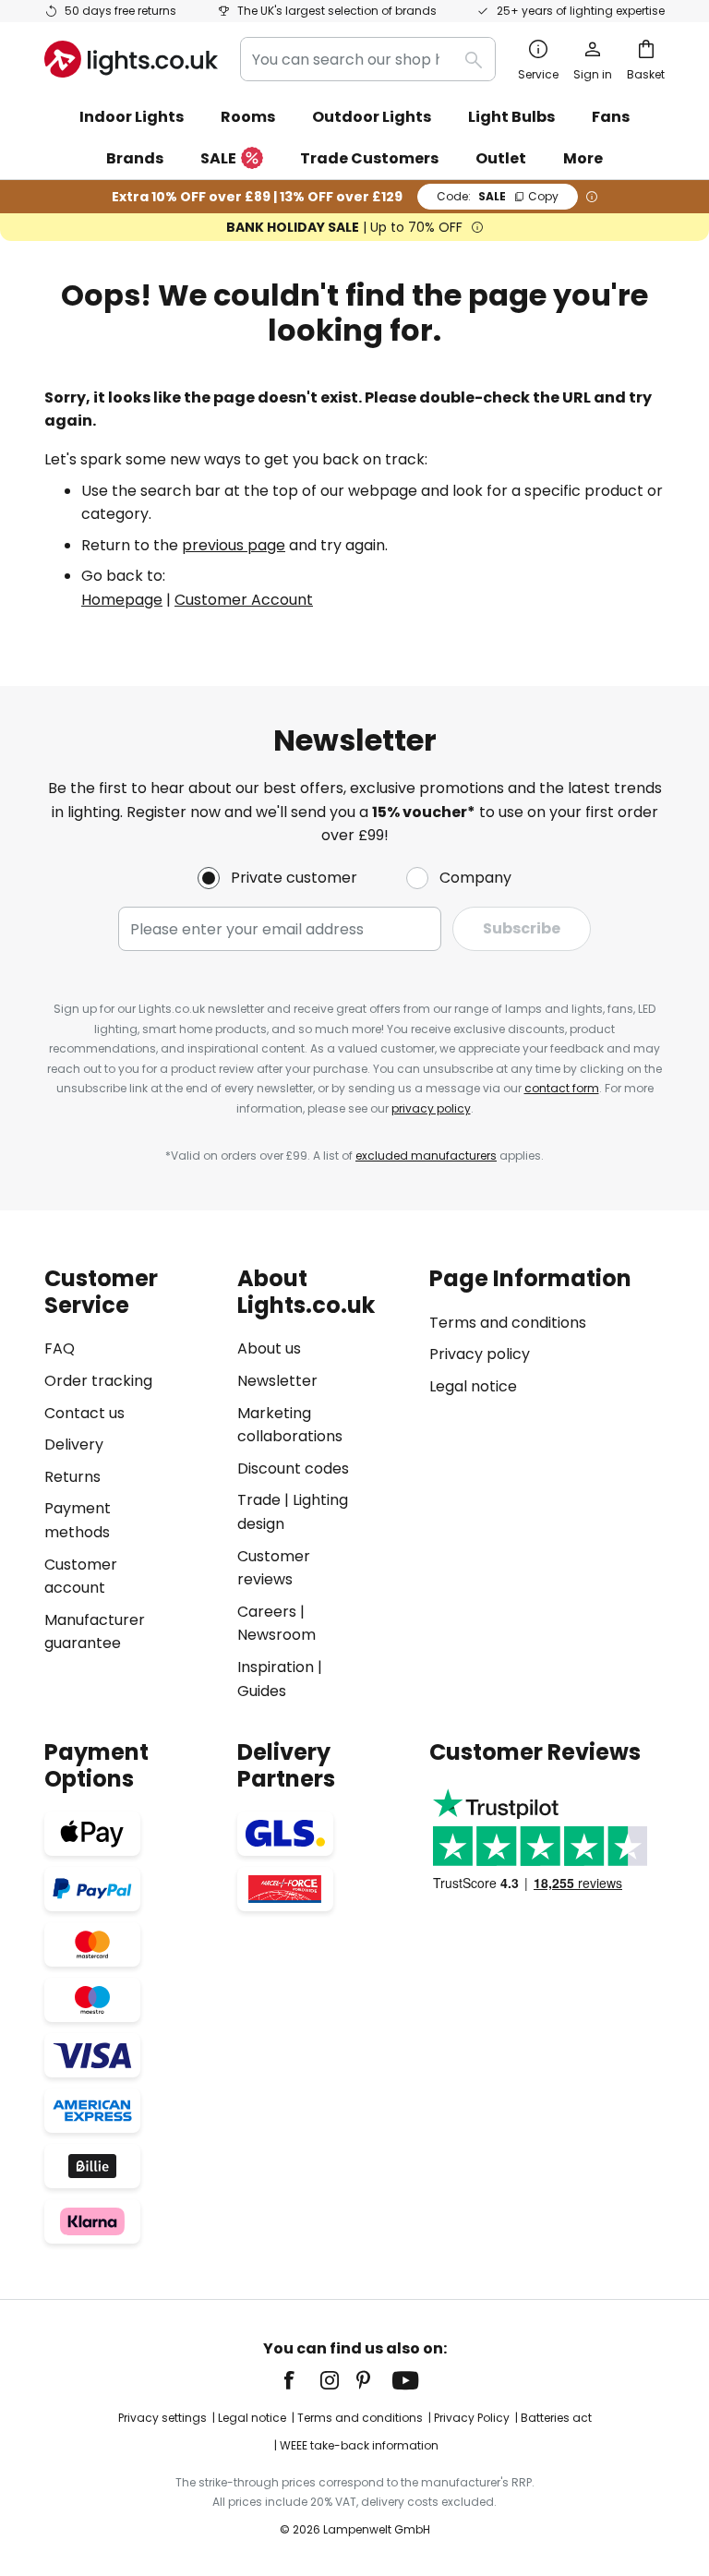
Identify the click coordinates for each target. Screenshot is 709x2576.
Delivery (74, 1444)
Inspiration (276, 1667)
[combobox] (368, 59)
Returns (72, 1477)
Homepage (122, 600)
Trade (259, 1500)
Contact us (84, 1413)
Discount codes (293, 1469)
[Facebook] (301, 2380)
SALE (218, 158)
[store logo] (131, 59)
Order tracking (98, 1381)
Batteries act (556, 2418)
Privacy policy (480, 1354)
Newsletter (277, 1381)
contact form (562, 1088)
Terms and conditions (508, 1323)
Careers (267, 1612)
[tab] (132, 1484)
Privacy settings (162, 2418)
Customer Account (244, 600)
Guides (262, 1691)
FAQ (60, 1348)
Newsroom (276, 1635)
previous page (234, 545)
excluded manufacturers (426, 1156)
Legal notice (473, 1386)
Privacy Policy (472, 2418)
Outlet (501, 158)
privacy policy (431, 1108)
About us (269, 1348)
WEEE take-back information (359, 2445)
